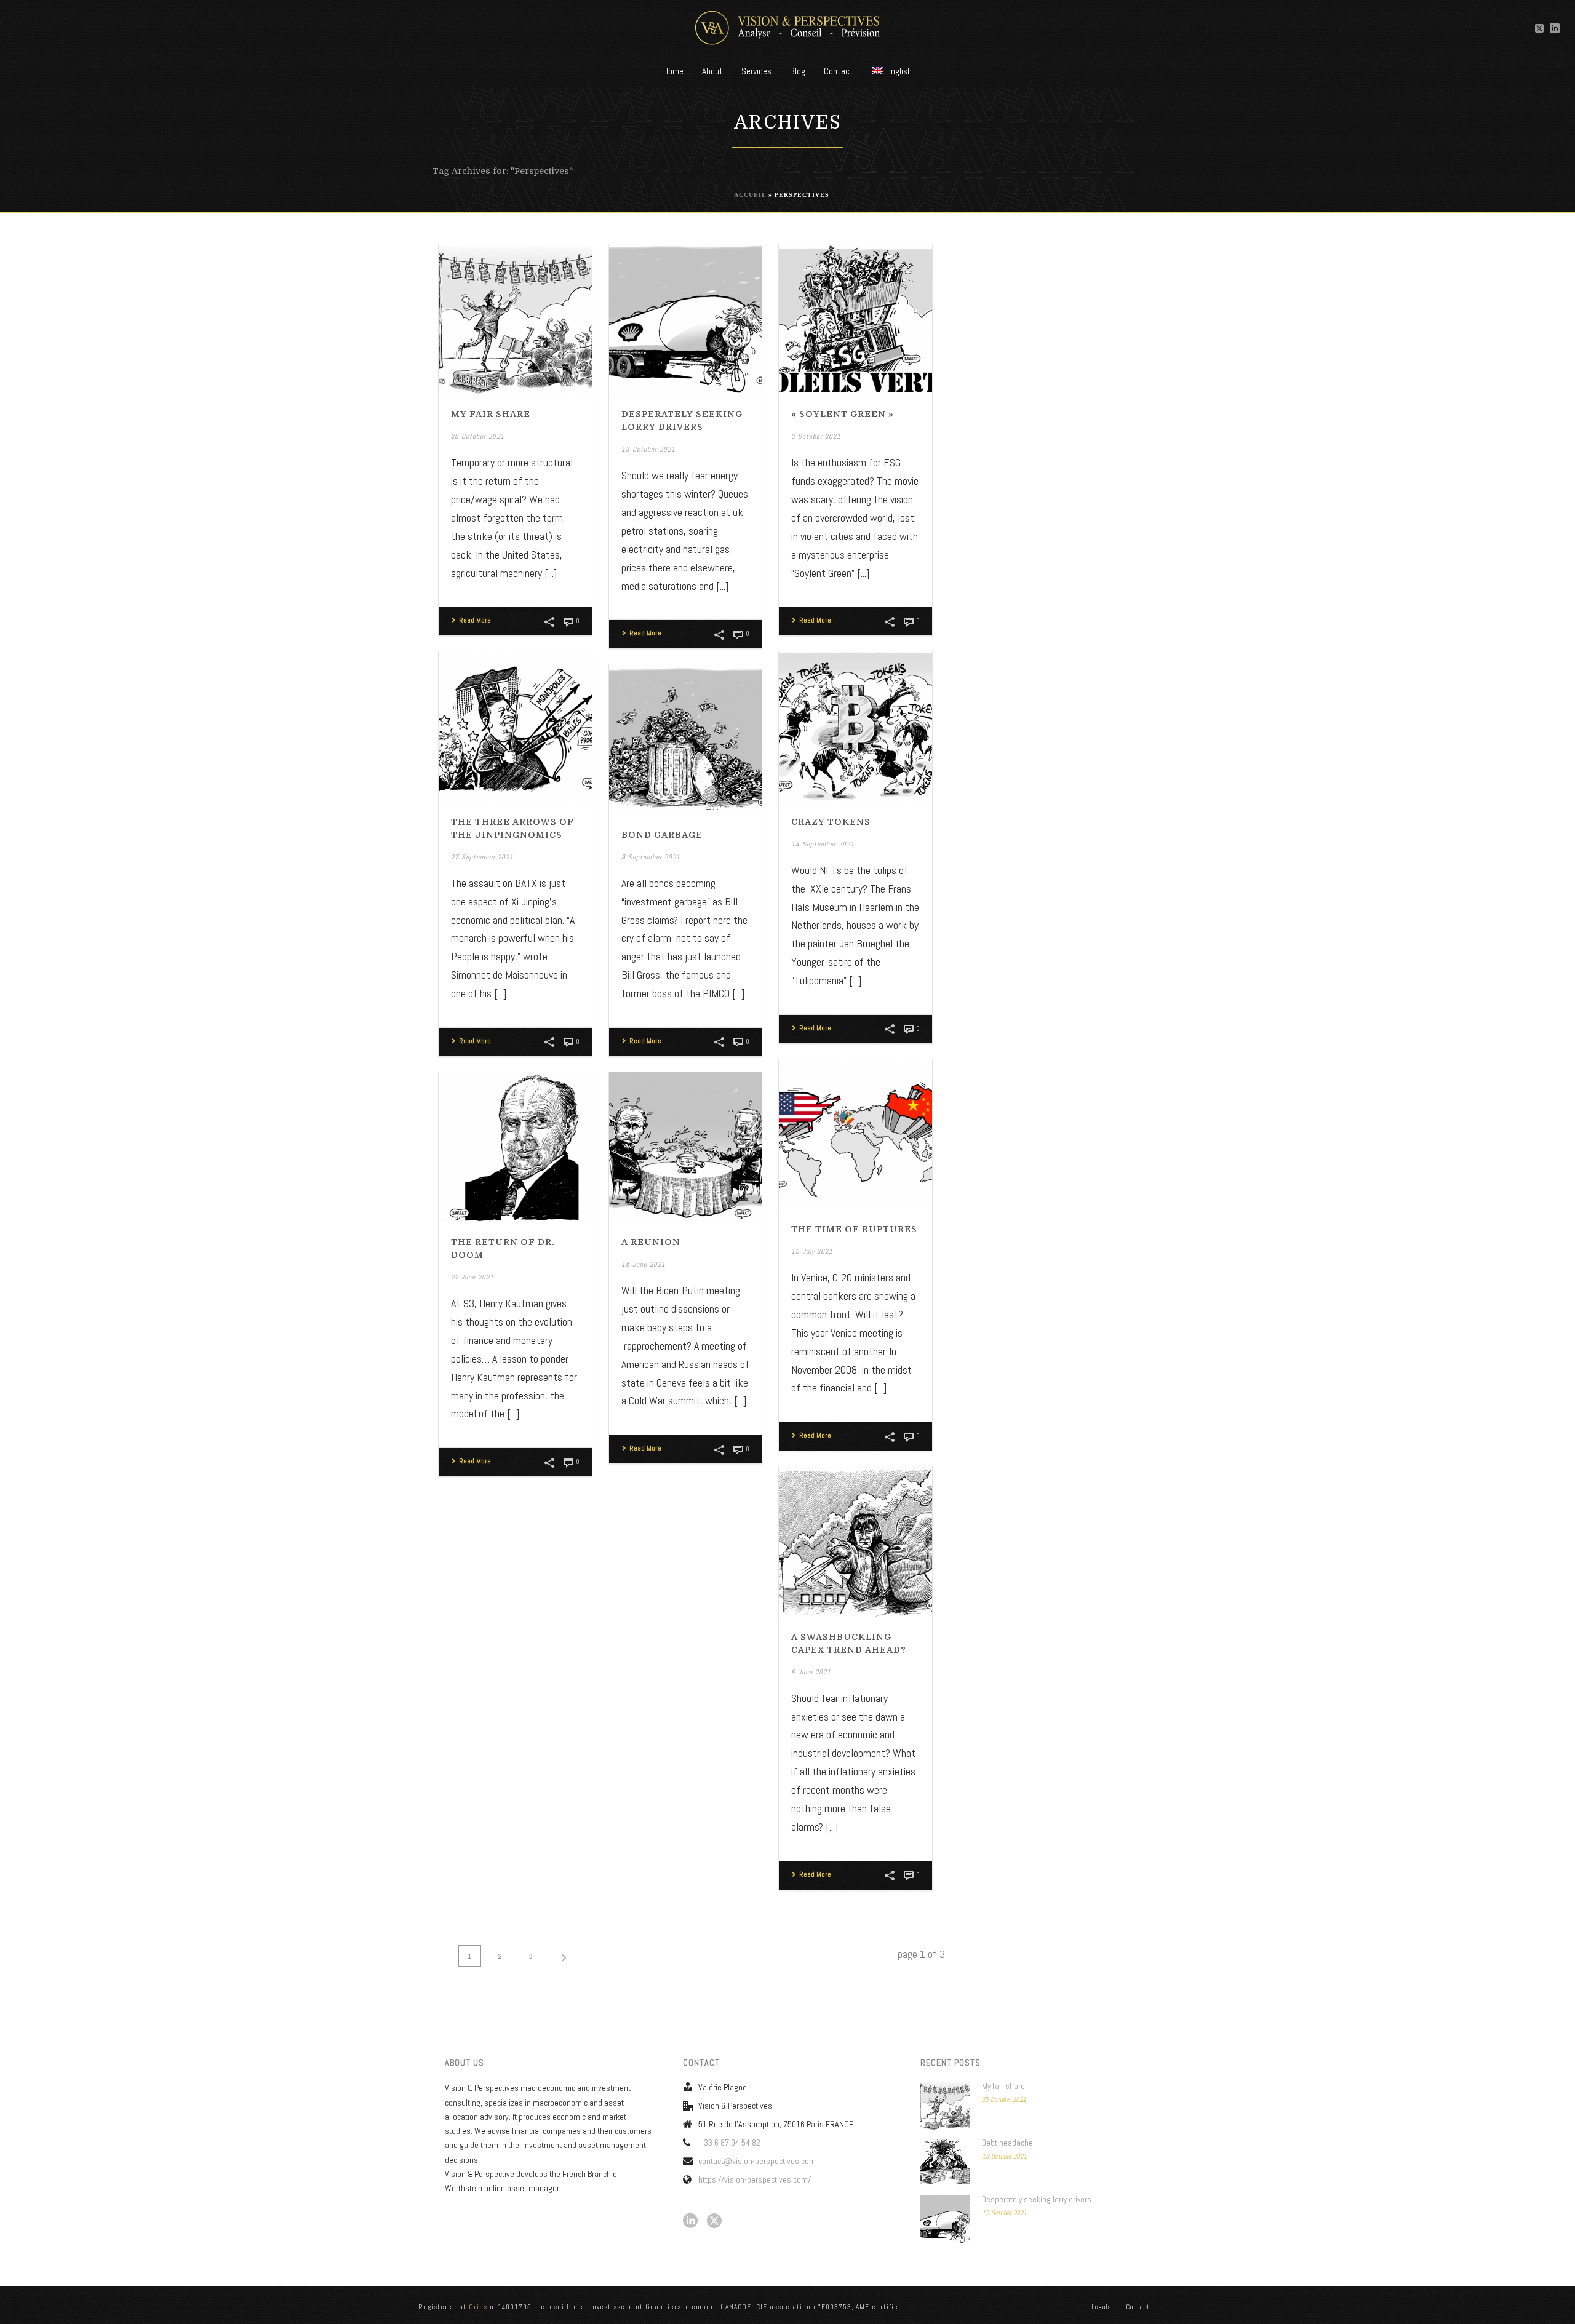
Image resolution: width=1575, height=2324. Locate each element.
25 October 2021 (478, 436)
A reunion (651, 1242)
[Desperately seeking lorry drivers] (686, 320)
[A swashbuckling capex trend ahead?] (855, 1542)
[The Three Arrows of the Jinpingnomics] (515, 727)
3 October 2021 (816, 436)
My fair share (491, 414)
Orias (478, 2307)
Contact (839, 71)
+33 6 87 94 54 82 (729, 2143)
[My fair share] (515, 320)
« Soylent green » (843, 414)
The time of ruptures (854, 1229)
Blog (798, 71)
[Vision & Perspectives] (787, 28)
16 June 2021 (644, 1264)
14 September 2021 (823, 844)
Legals (1101, 2307)
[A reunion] (686, 1148)
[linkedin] (690, 2221)
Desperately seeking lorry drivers (1037, 2199)
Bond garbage (662, 835)
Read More (475, 620)
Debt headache (1007, 2143)
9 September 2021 (651, 857)
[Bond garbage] (686, 740)
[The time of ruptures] (855, 1135)
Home (673, 71)
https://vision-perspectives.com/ (755, 2179)
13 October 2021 (648, 449)
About (712, 71)
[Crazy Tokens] (855, 727)
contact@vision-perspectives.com (757, 2161)
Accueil (750, 195)
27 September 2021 (482, 857)
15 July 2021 (812, 1251)
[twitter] (714, 2221)
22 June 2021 (472, 1277)
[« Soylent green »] (855, 320)
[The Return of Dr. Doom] (515, 1148)
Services (756, 71)
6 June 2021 (811, 1672)
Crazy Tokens (831, 822)
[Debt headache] (945, 2162)
